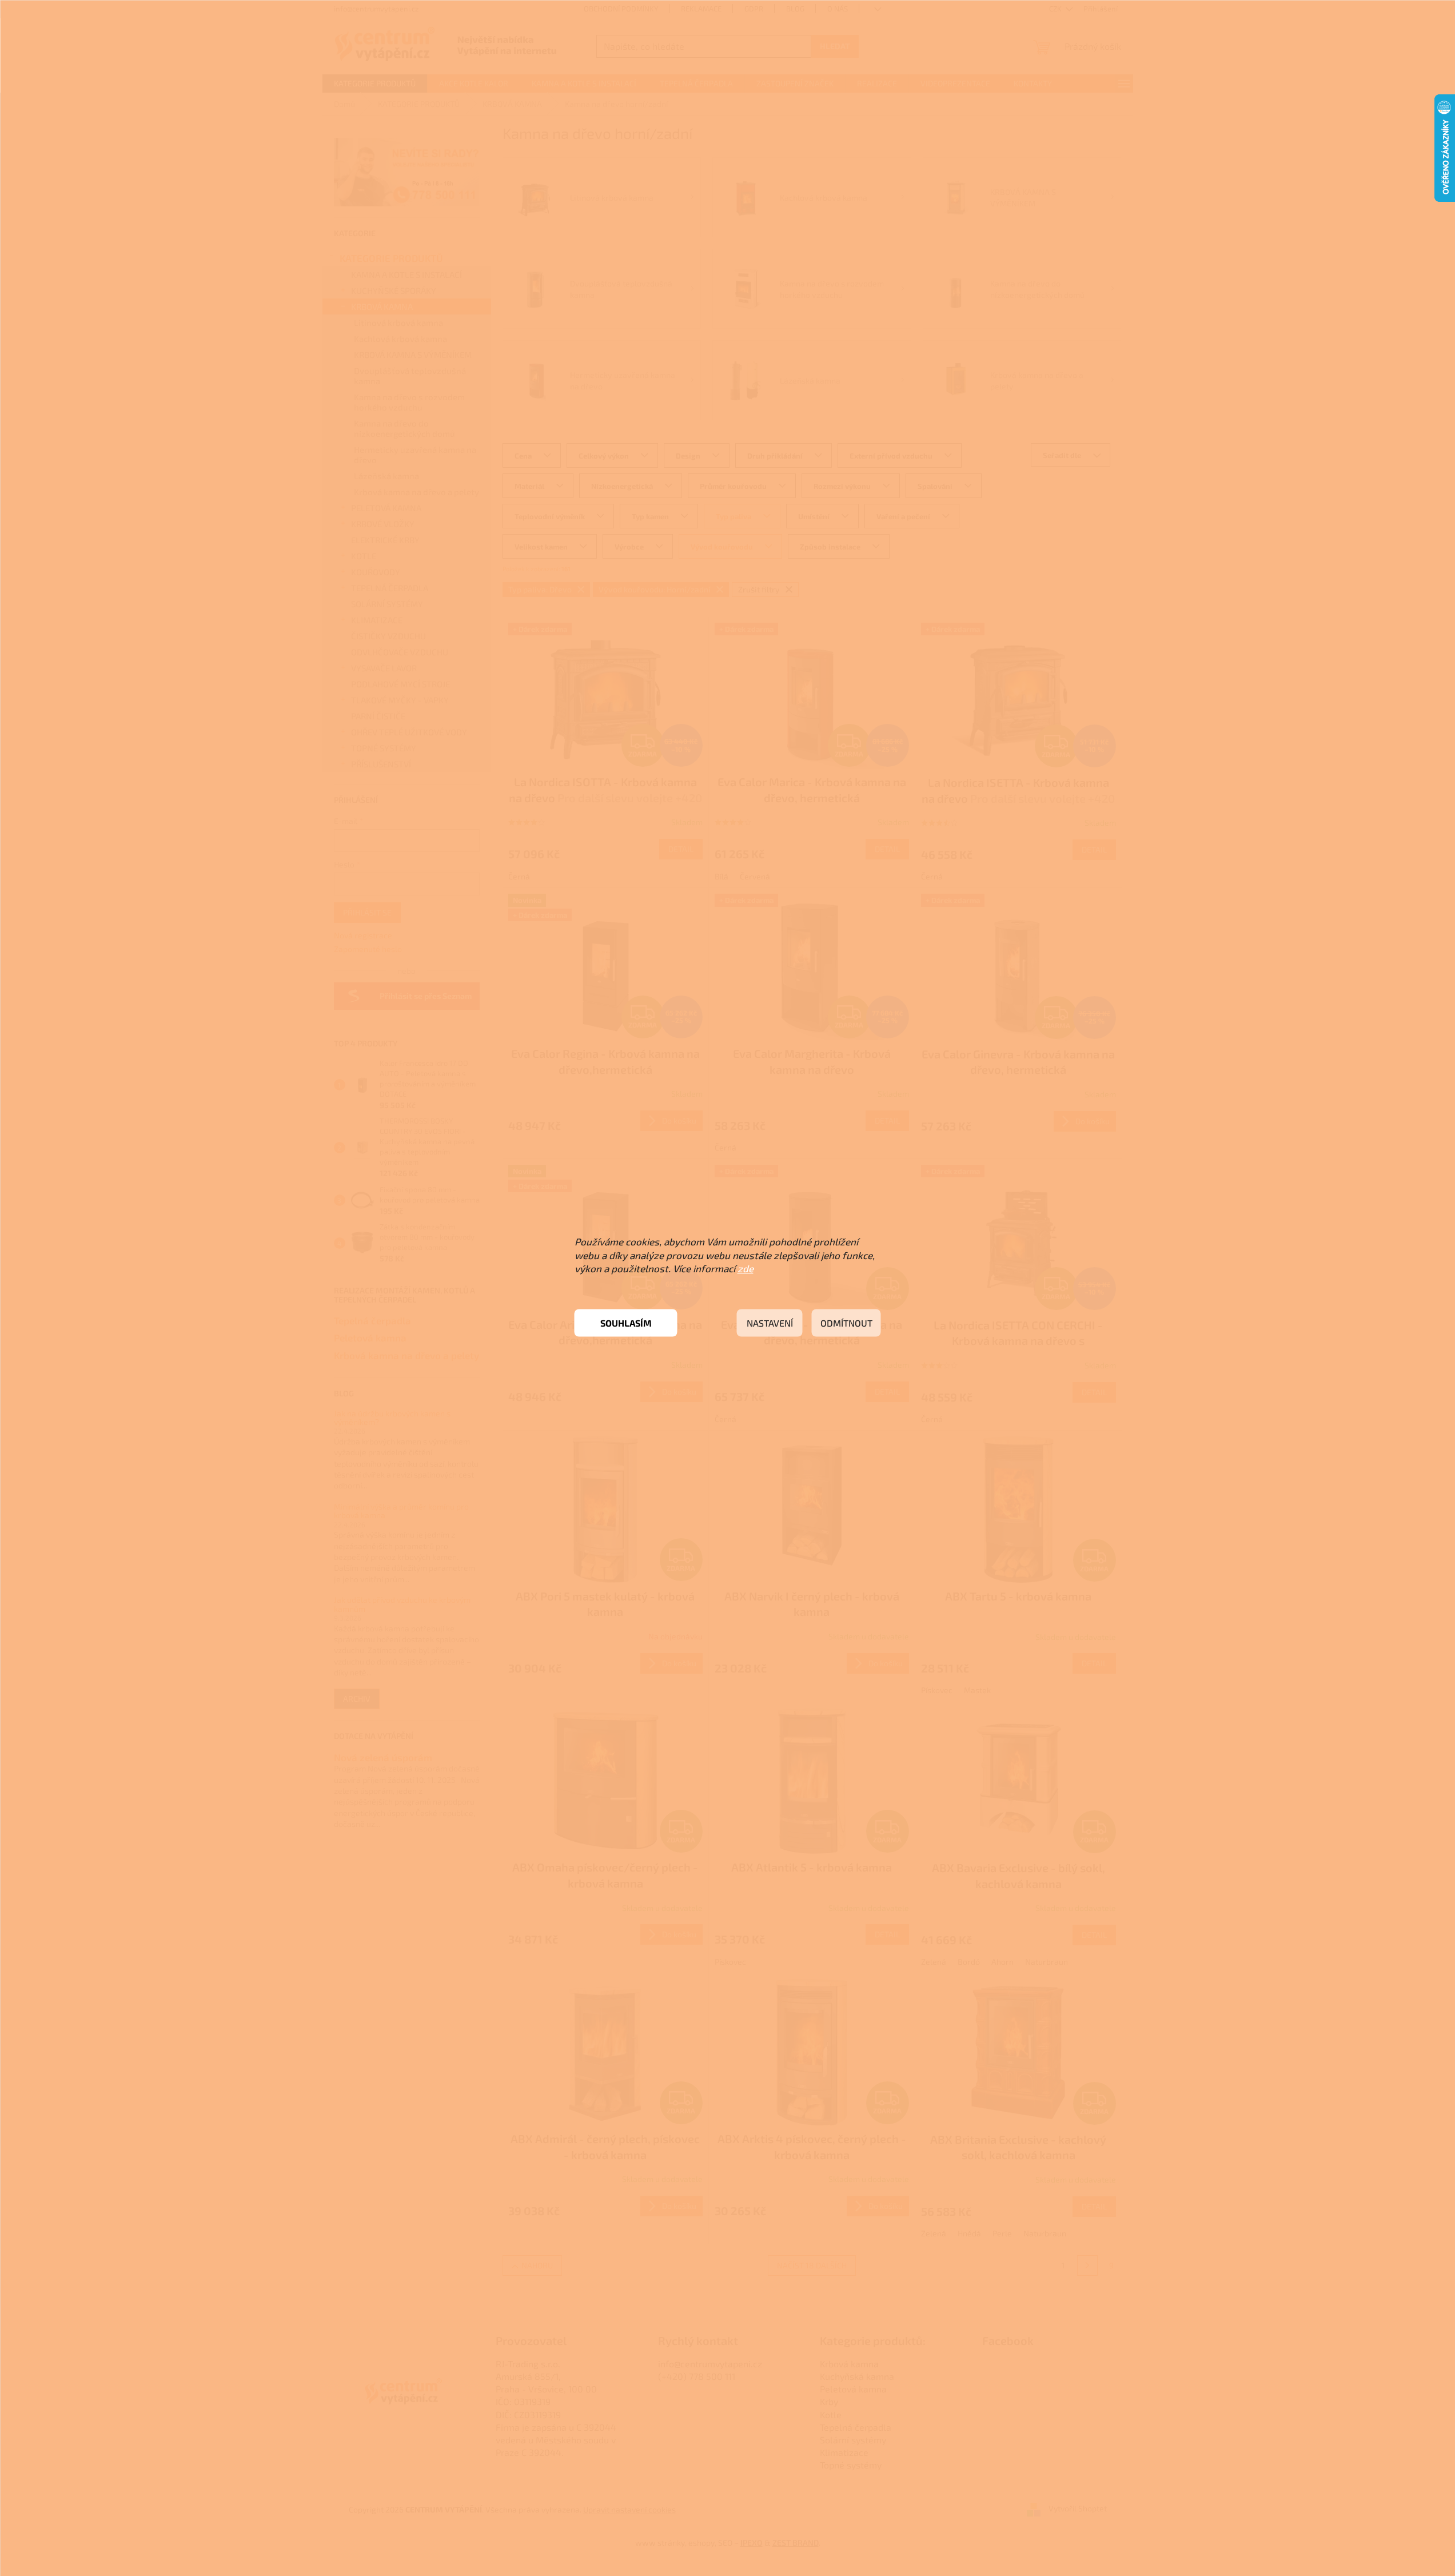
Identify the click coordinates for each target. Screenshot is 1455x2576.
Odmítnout (846, 1323)
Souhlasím (626, 1323)
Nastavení (770, 1323)
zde (746, 1268)
